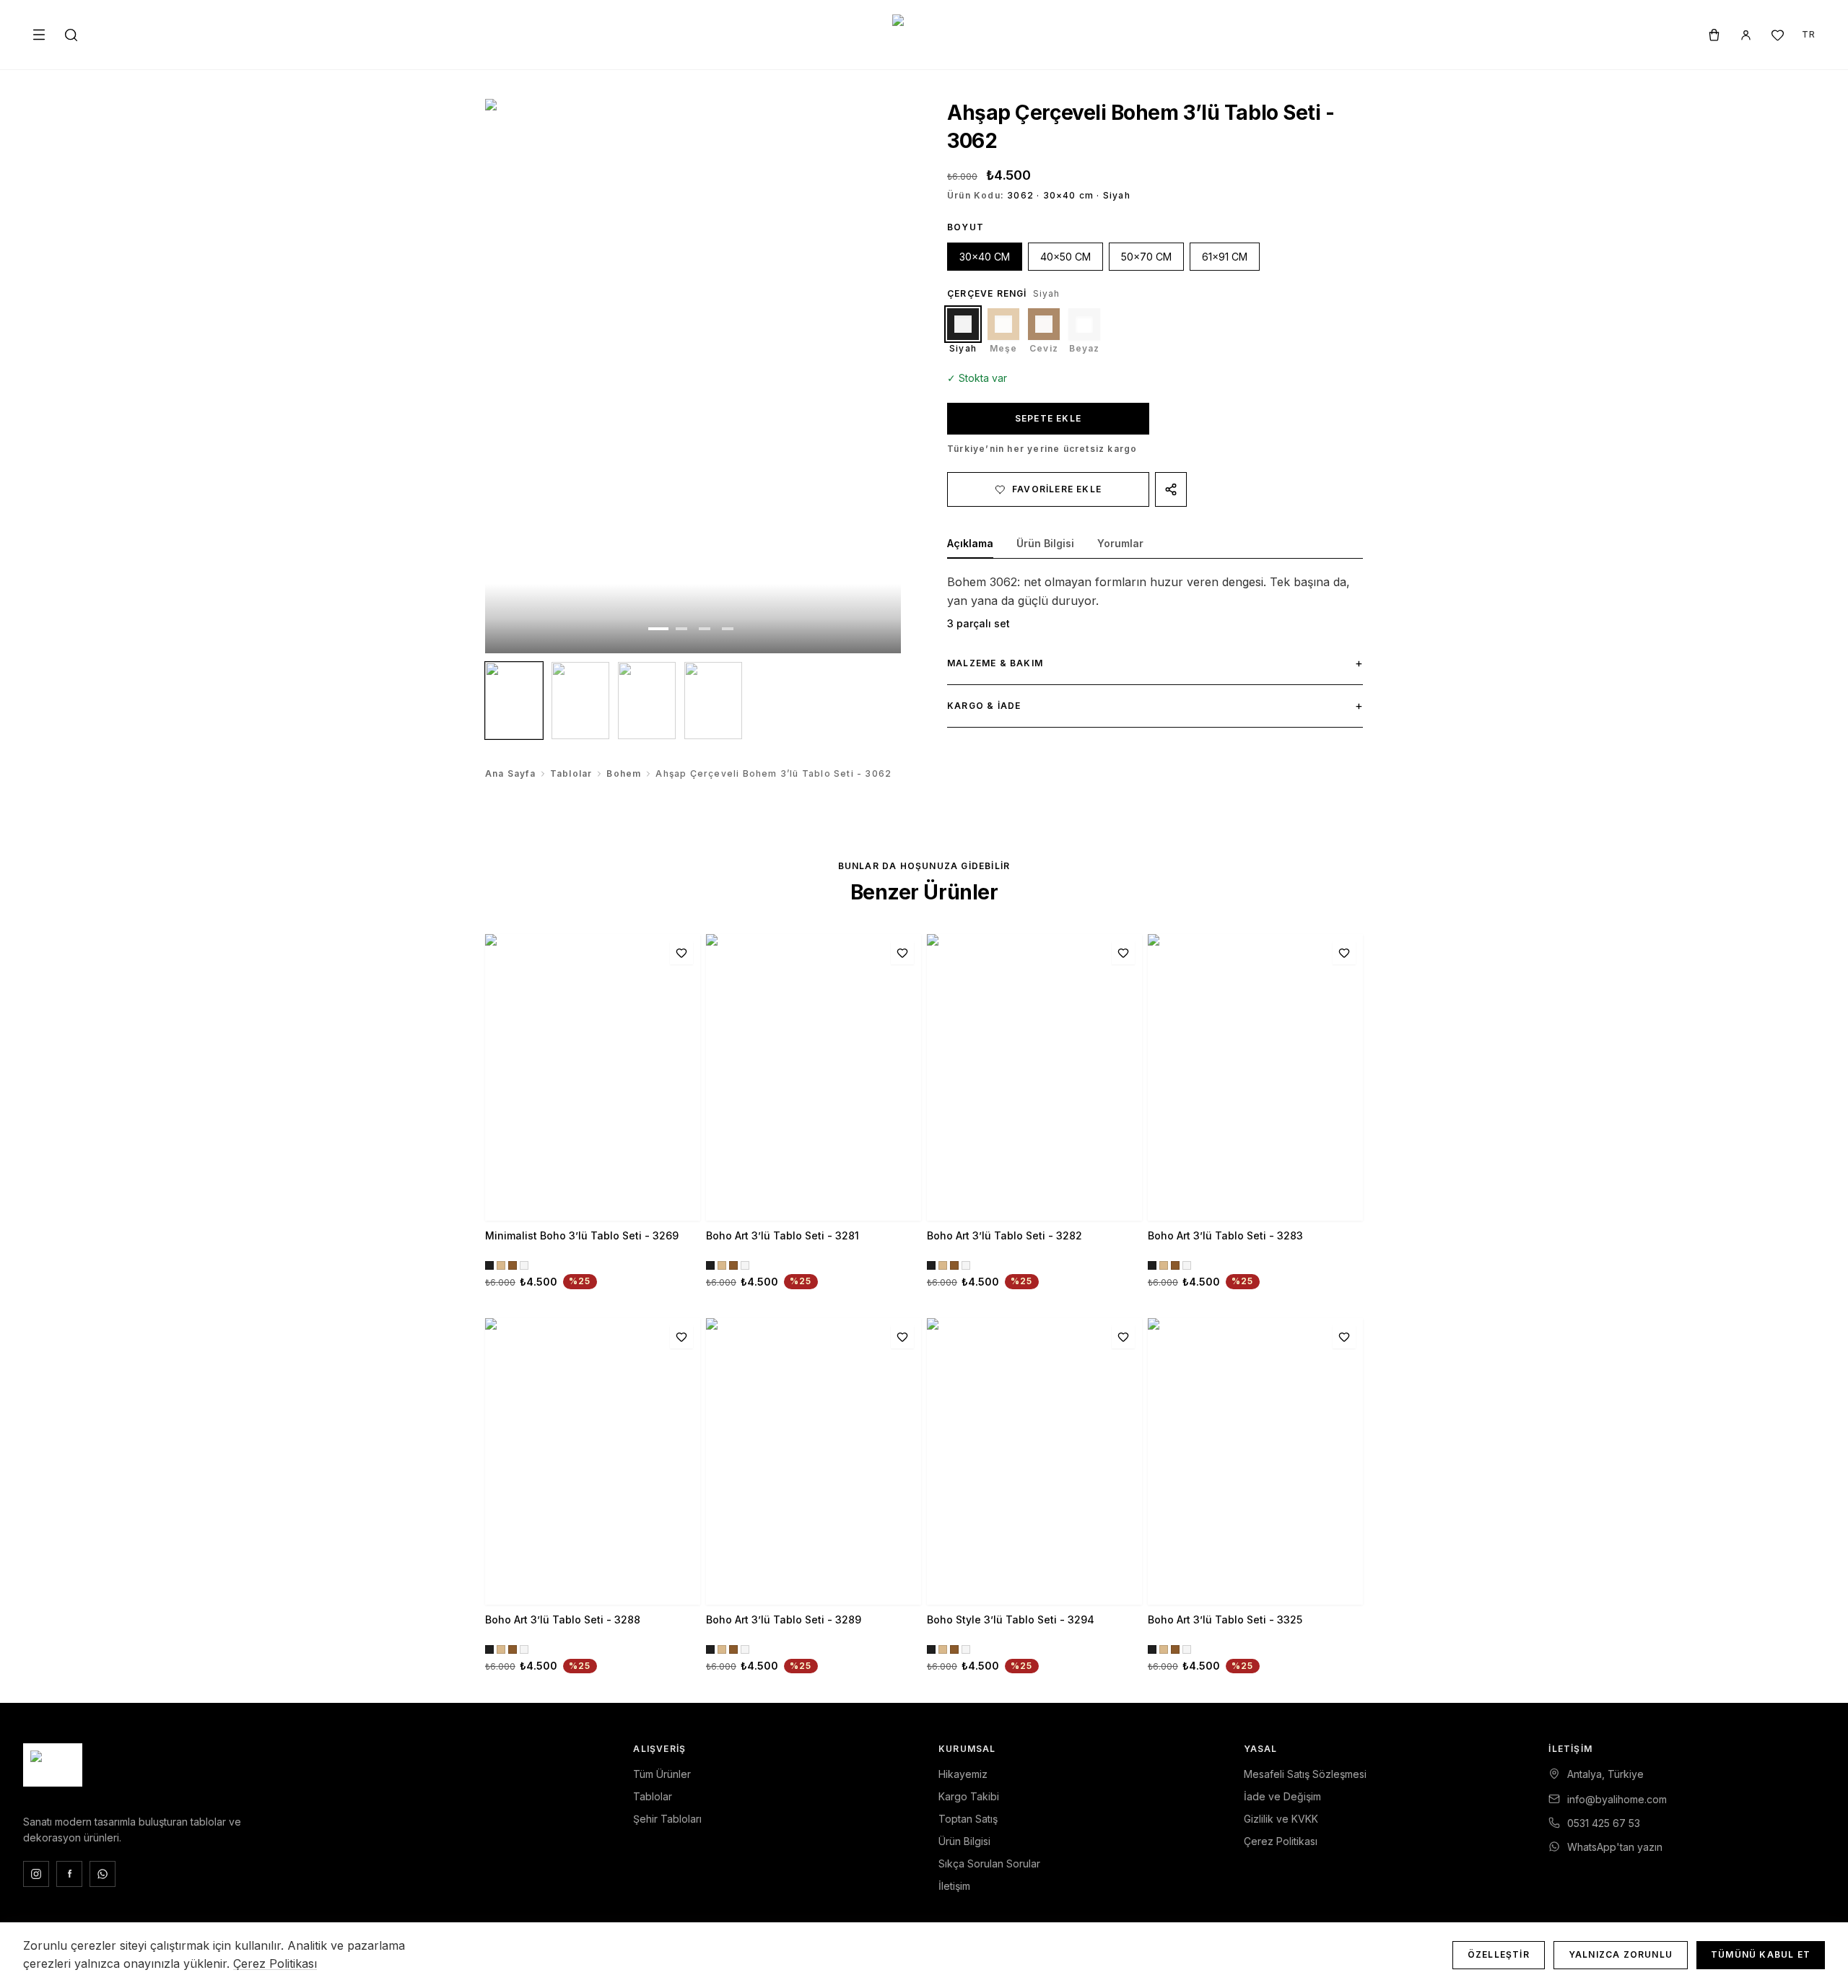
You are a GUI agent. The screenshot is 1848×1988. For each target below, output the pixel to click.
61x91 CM (1225, 257)
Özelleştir (1499, 1954)
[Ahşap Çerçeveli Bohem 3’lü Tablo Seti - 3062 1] (514, 701)
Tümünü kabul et (1761, 1954)
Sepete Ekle (1048, 418)
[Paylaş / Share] (1171, 489)
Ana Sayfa (510, 773)
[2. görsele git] (681, 629)
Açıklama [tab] (970, 543)
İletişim (954, 1886)
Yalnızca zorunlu (1621, 1954)
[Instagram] (36, 1874)
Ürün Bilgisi (964, 1841)
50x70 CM (1146, 257)
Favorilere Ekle (1057, 489)
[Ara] (71, 35)
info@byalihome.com (1617, 1799)
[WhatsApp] (103, 1874)
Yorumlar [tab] (1120, 543)
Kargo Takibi (969, 1796)
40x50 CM (1065, 257)
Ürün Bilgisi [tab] (1045, 543)
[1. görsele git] (658, 629)
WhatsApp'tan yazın (1615, 1847)
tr (1809, 34)
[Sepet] (1714, 35)
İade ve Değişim (1282, 1796)
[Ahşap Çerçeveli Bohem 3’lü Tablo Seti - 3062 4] (713, 701)
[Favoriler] (1777, 35)
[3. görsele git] (705, 629)
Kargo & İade (1155, 705)
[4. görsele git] (728, 629)
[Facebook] (69, 1874)
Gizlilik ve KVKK (1281, 1819)
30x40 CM (985, 257)
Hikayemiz (963, 1774)
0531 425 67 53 (1604, 1823)
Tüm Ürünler (662, 1774)
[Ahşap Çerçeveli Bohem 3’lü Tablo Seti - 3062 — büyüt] (693, 376)
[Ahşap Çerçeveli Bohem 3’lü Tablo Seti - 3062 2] (580, 701)
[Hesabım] (1745, 35)
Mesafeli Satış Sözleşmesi (1305, 1774)
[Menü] (39, 35)
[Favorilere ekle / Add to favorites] (681, 953)
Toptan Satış (968, 1819)
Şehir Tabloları (667, 1819)
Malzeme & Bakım (1155, 663)
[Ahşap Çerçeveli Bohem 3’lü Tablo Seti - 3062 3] (647, 701)
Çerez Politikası (1281, 1841)
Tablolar (571, 773)
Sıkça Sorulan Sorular (989, 1863)
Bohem (624, 773)
